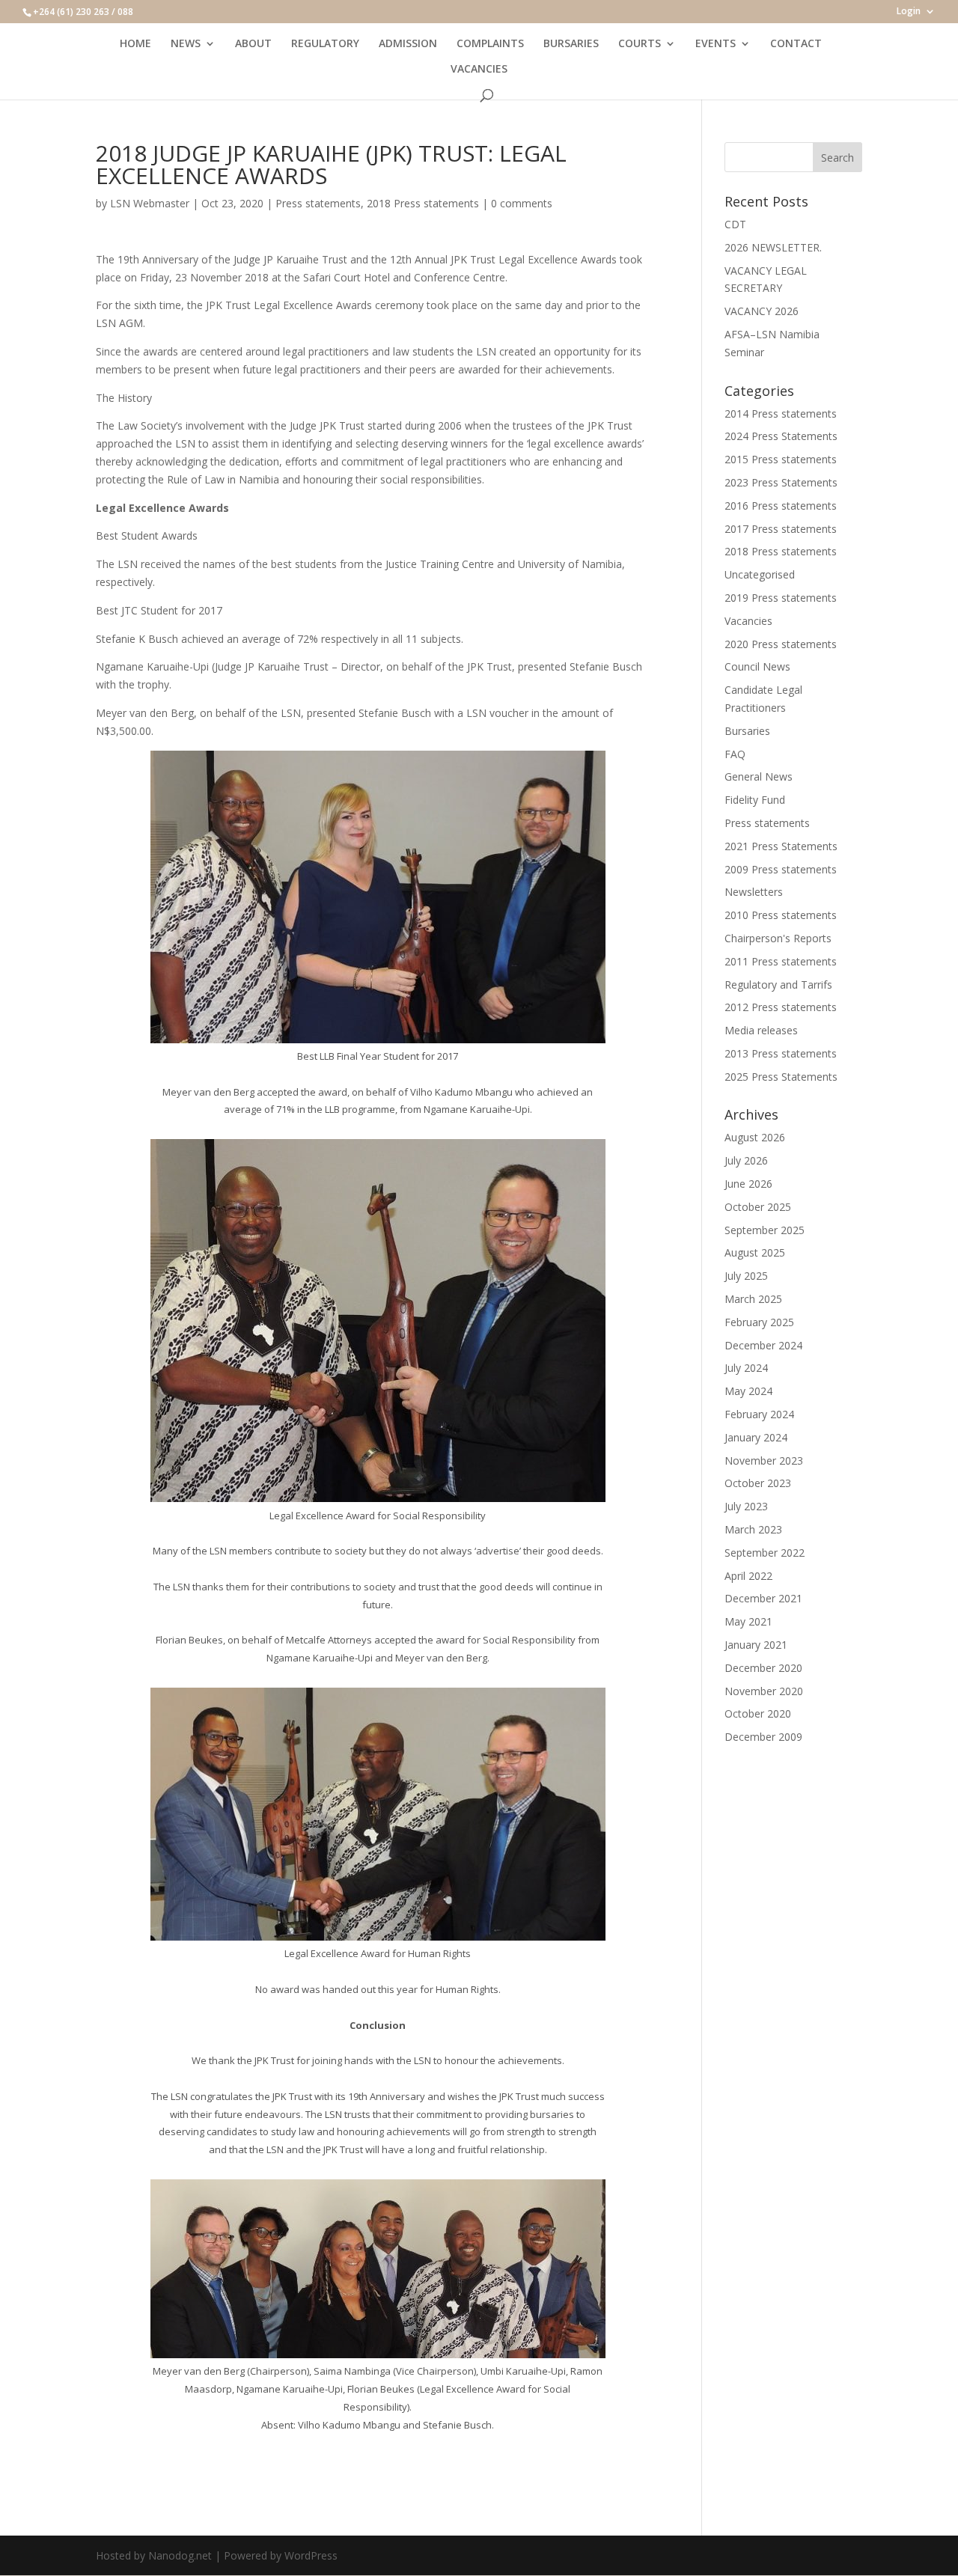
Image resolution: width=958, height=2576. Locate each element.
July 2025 (746, 1276)
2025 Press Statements (781, 1077)
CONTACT (796, 44)
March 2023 (753, 1529)
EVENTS (716, 44)
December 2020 (763, 1668)
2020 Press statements (781, 644)
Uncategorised (760, 574)
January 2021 (756, 1645)
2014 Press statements (781, 413)
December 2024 (763, 1345)
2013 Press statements (781, 1053)
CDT (735, 224)
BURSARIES (571, 44)
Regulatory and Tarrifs (778, 985)
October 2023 (758, 1483)
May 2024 (748, 1391)
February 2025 (759, 1322)
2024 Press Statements (781, 436)
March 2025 (753, 1299)
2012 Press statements (781, 1007)
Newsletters (754, 892)
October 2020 (758, 1713)
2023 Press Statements (781, 482)
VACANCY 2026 (762, 311)
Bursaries (747, 731)
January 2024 (756, 1437)
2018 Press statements (423, 203)
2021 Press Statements (781, 846)
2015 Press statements (781, 459)
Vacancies (748, 621)
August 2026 (755, 1137)
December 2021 (763, 1598)
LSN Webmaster (150, 203)
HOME (135, 44)
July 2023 (746, 1506)
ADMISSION (408, 44)
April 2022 (748, 1576)
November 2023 (764, 1461)
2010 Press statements (781, 915)
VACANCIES (479, 70)
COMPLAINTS (490, 44)
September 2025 (765, 1230)
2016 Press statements (781, 506)
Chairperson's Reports (778, 938)
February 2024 (759, 1414)
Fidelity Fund (755, 800)
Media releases (761, 1030)
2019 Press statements (781, 598)
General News (759, 776)
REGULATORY (325, 44)
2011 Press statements (781, 961)
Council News (757, 666)
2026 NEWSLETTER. (773, 247)
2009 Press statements (781, 869)
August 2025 (755, 1252)
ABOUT (253, 44)
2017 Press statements (781, 529)
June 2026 (748, 1184)
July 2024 (746, 1368)
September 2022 (765, 1553)
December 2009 (763, 1737)
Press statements (318, 203)
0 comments (522, 203)
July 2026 (746, 1160)
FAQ (735, 754)
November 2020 (764, 1691)
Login (909, 12)
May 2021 (748, 1621)
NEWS (186, 44)
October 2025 (758, 1207)
